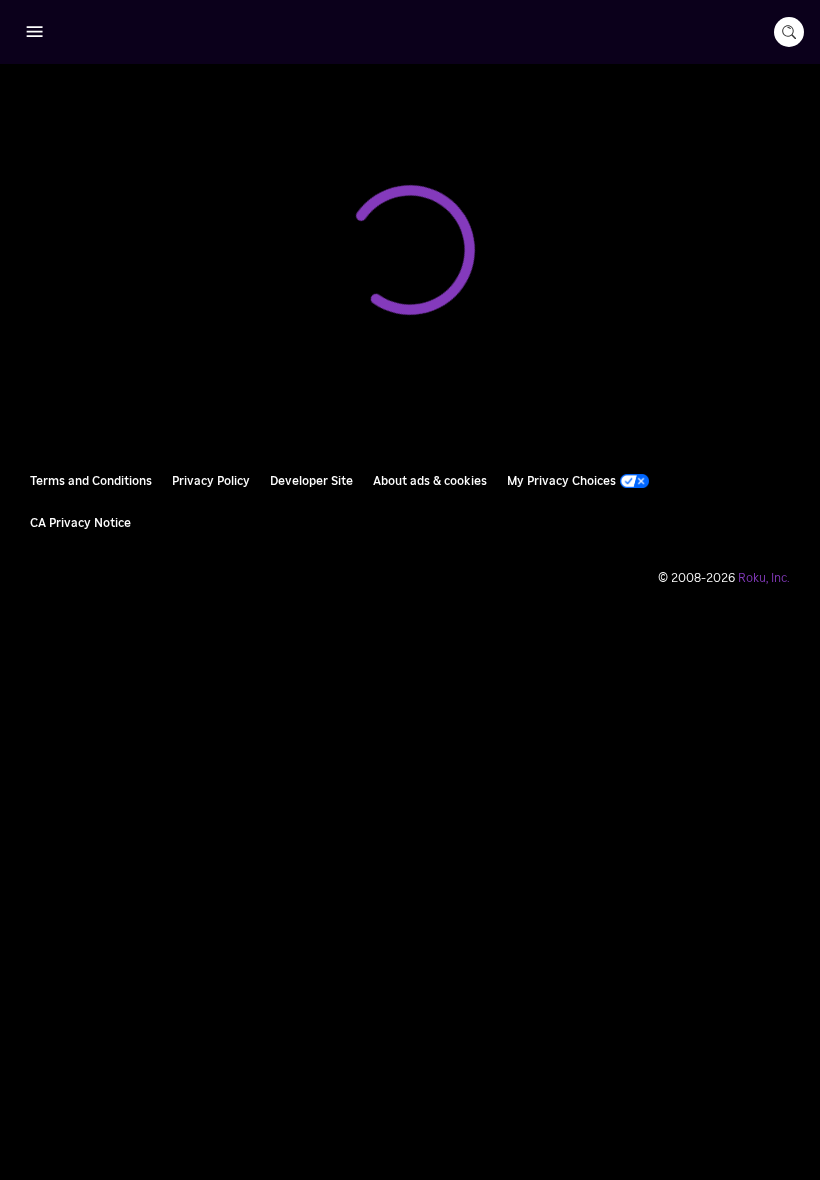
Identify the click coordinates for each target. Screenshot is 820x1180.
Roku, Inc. (764, 578)
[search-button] (789, 32)
